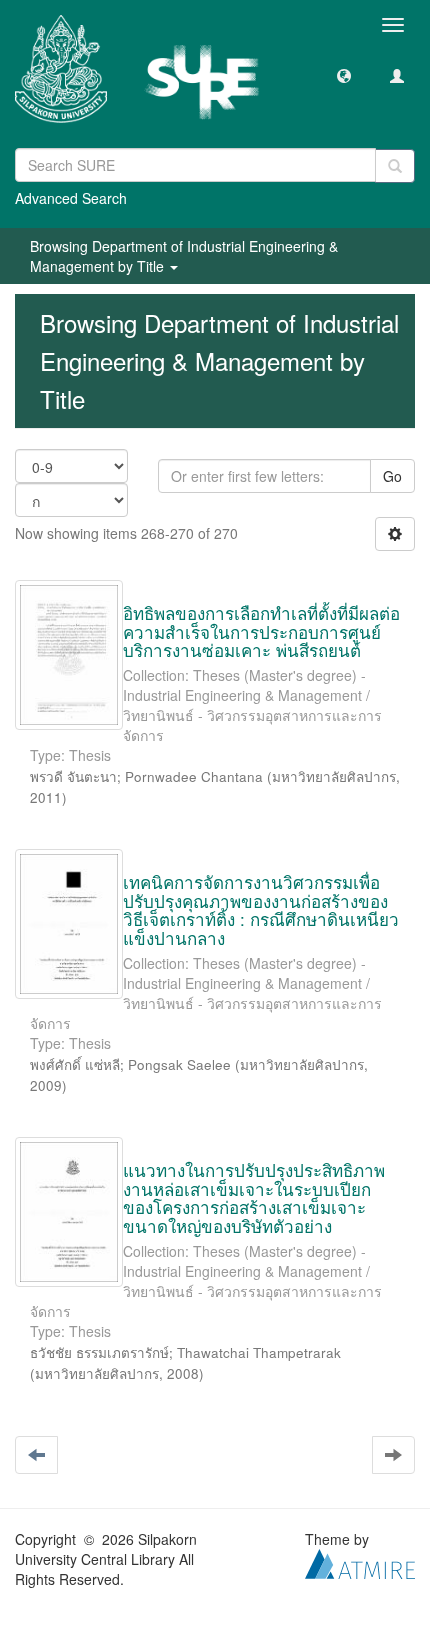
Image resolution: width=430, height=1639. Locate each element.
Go (392, 476)
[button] (344, 75)
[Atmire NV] (360, 1561)
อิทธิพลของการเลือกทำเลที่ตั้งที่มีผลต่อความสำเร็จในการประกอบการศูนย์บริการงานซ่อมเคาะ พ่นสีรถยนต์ (261, 631)
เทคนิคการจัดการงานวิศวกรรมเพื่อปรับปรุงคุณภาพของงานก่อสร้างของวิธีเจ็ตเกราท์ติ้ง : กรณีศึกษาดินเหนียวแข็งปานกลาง (261, 909)
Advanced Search (71, 198)
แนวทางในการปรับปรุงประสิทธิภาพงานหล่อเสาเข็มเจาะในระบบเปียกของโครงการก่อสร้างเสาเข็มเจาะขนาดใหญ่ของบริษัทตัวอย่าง (254, 1197)
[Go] (395, 166)
